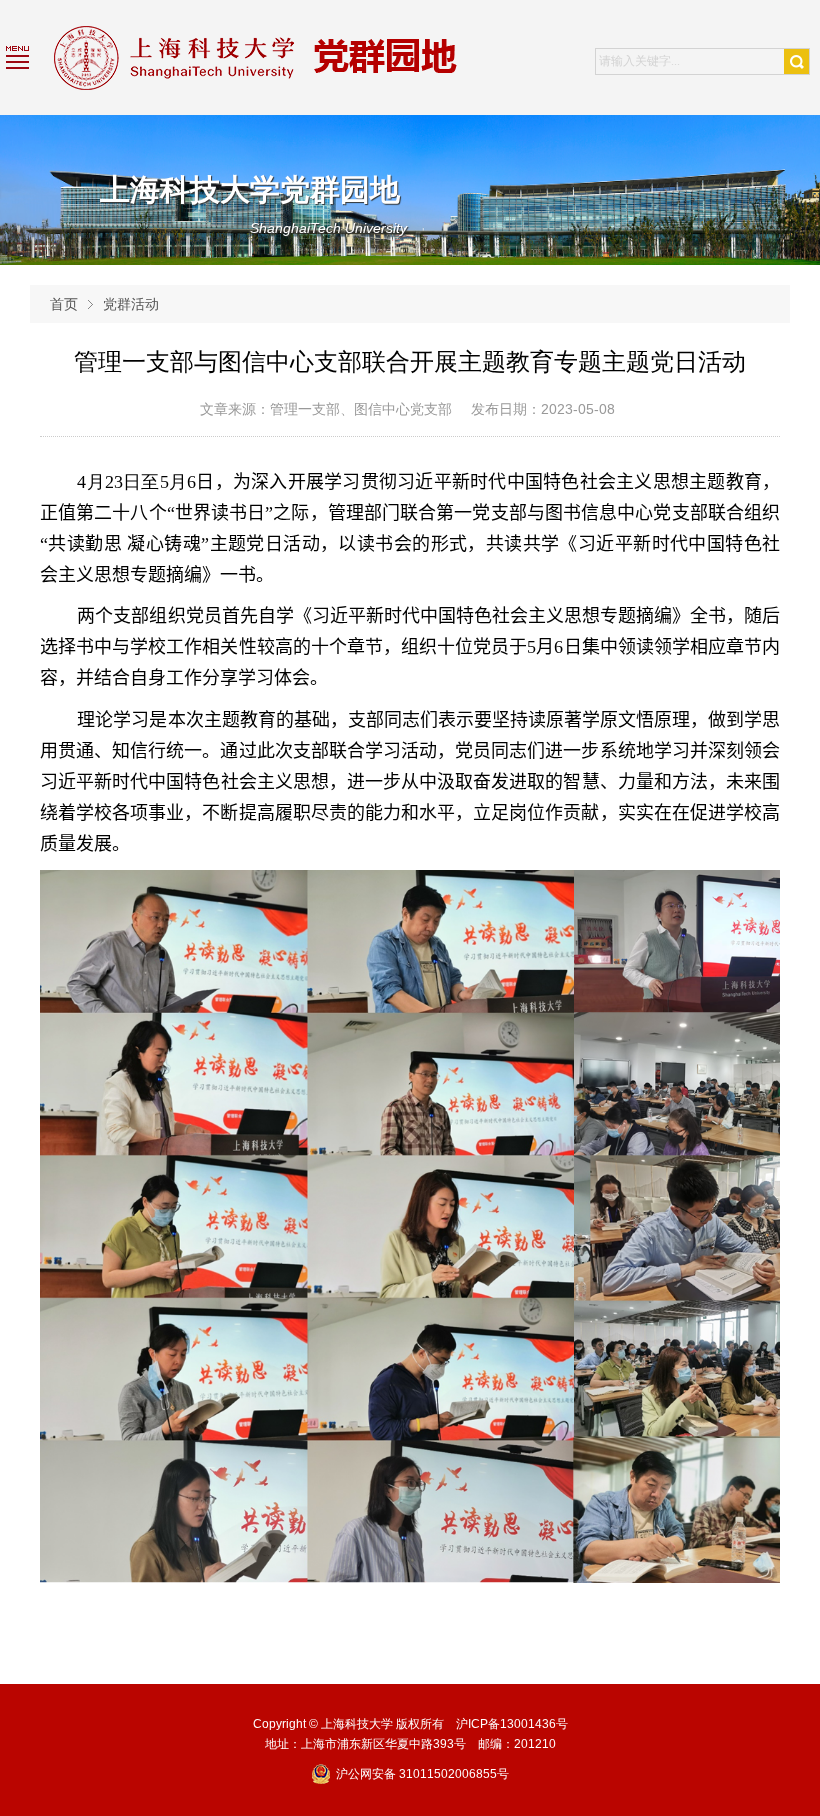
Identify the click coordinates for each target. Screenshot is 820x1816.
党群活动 (131, 304)
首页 (64, 304)
